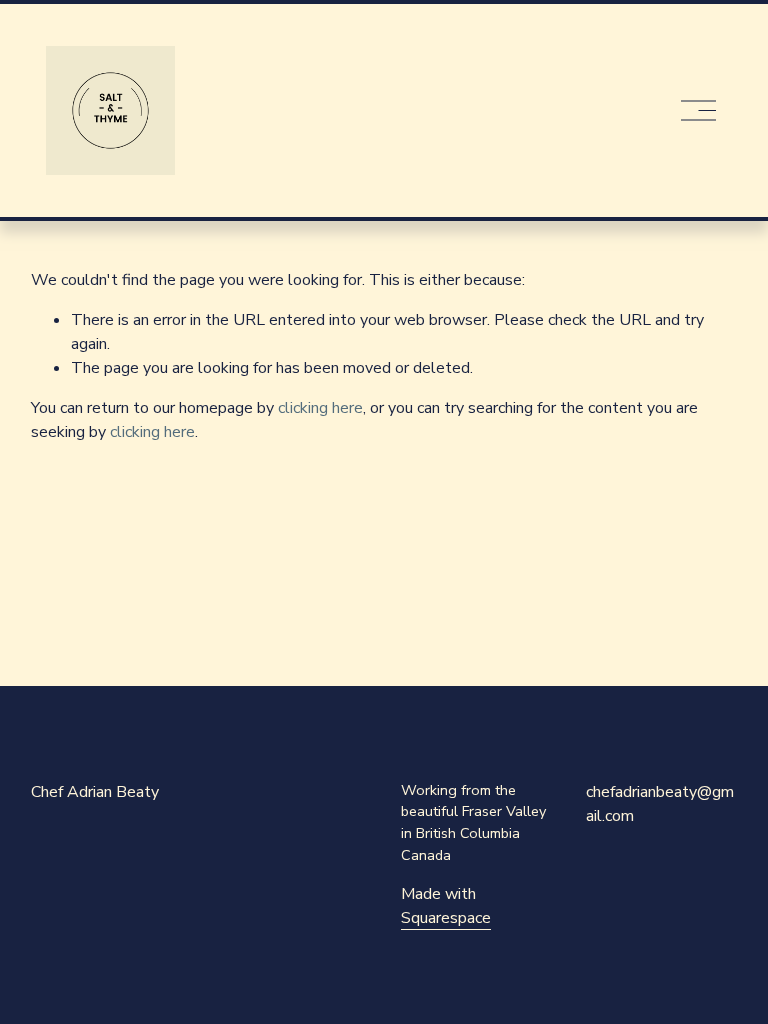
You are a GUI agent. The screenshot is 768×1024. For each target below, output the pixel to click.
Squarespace (446, 918)
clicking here (320, 408)
